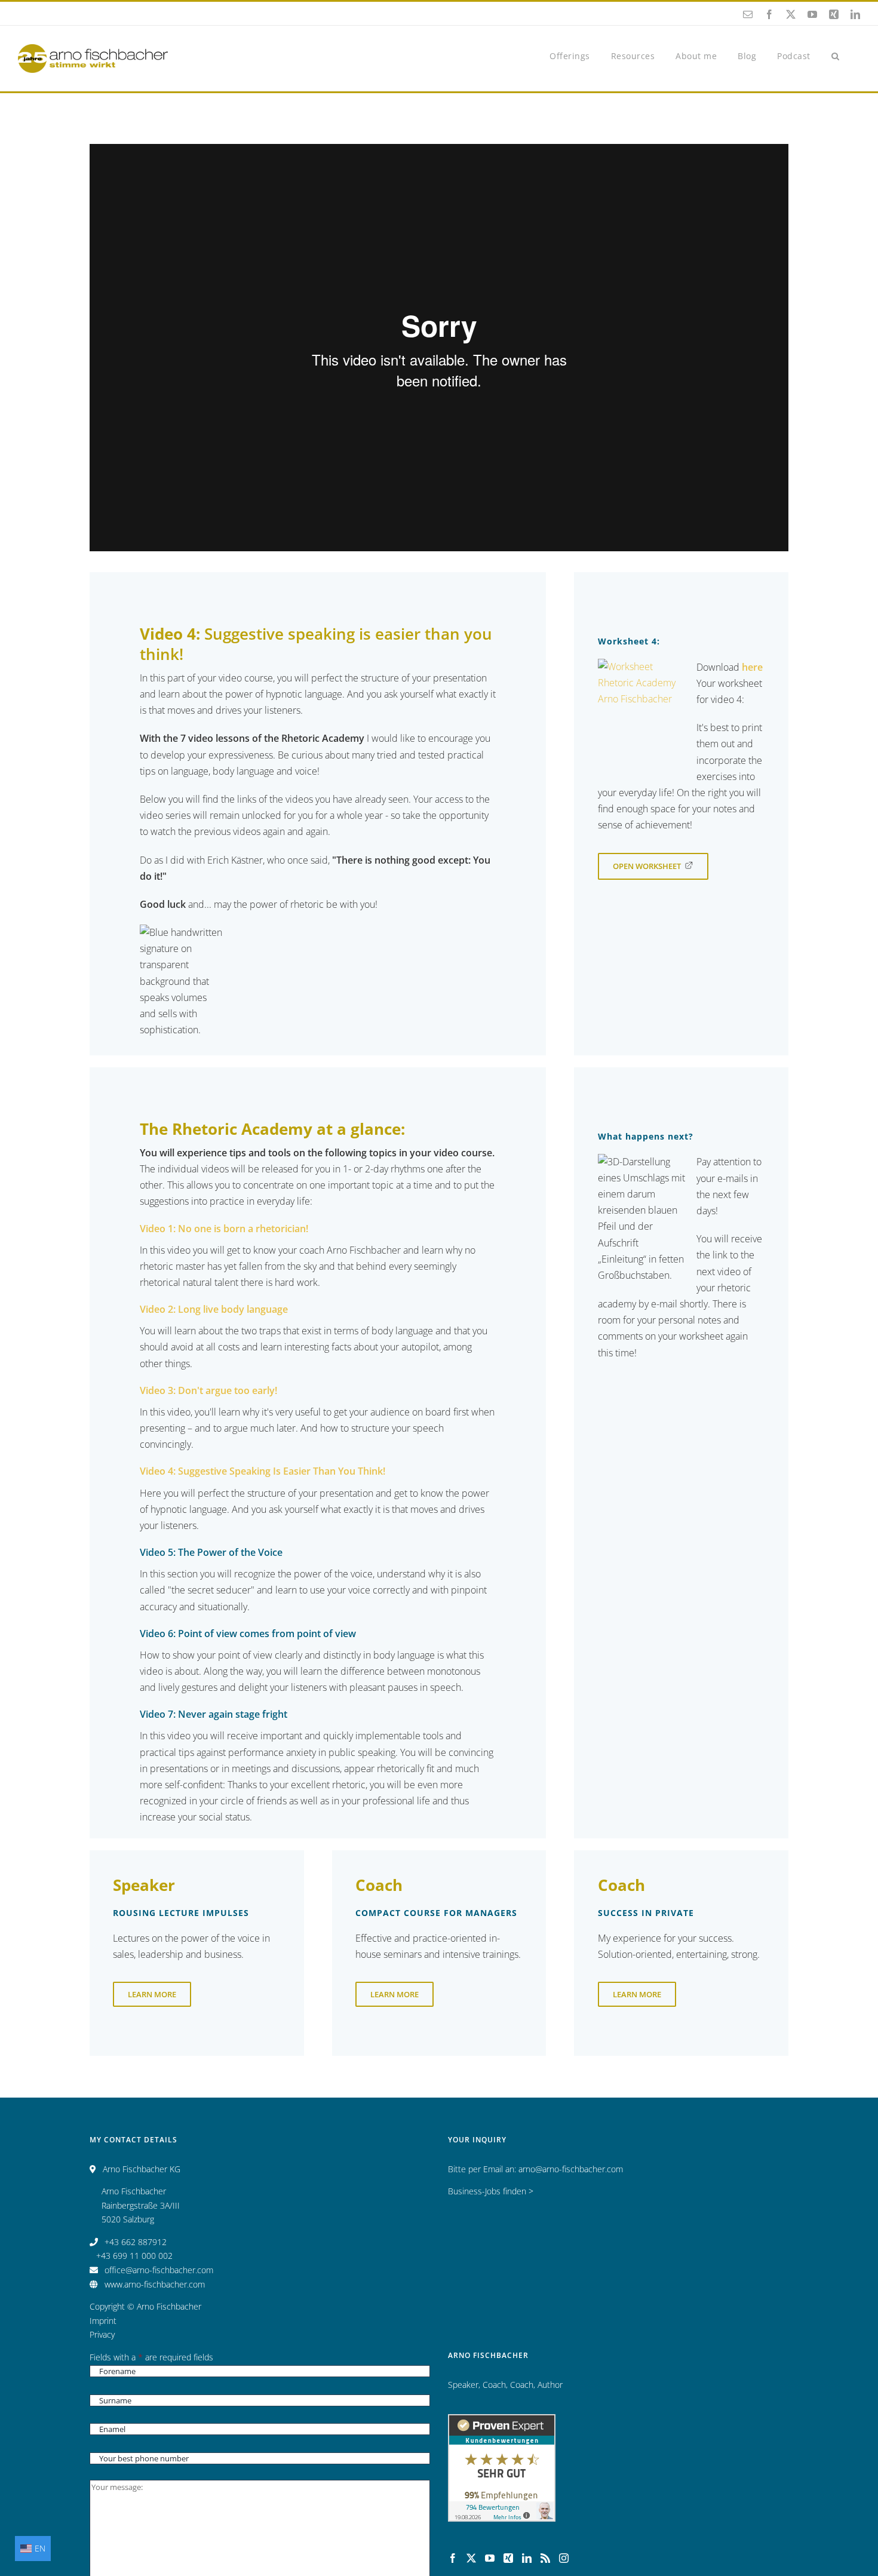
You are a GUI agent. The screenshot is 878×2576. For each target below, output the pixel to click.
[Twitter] (471, 2558)
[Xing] (508, 2558)
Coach (494, 2385)
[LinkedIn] (527, 2558)
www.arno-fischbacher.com (155, 2284)
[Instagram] (564, 2558)
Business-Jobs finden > (491, 2191)
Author (550, 2385)
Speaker (463, 2385)
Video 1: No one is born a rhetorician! (224, 1229)
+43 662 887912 (136, 2242)
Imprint (103, 2321)
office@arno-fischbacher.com (159, 2270)
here (752, 667)
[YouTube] (490, 2558)
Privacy (102, 2334)
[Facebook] (453, 2558)
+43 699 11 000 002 (134, 2256)
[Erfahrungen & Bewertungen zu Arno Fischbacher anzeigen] (502, 2421)
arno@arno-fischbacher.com (571, 2169)
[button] (836, 55)
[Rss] (545, 2558)
